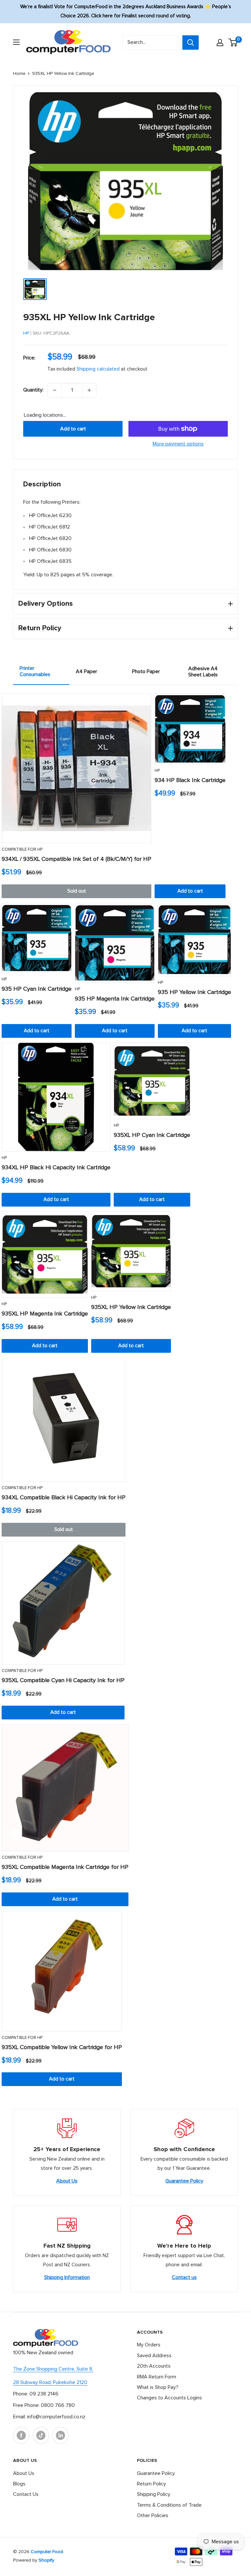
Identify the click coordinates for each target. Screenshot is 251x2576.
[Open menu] (16, 42)
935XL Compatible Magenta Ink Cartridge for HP (65, 1867)
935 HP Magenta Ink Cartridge (115, 999)
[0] (233, 43)
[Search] (191, 43)
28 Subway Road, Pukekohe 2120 (50, 2382)
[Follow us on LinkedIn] (60, 2435)
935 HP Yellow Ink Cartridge (194, 992)
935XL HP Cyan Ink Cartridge (152, 1135)
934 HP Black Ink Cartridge (190, 780)
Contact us (184, 2277)
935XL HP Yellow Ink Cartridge (131, 1307)
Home (19, 74)
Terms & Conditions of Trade (169, 2505)
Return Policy (151, 2484)
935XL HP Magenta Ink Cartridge (45, 1314)
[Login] (220, 43)
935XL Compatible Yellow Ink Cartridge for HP (62, 2047)
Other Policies (153, 2515)
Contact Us (26, 2494)
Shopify (46, 2560)
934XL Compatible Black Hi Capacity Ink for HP (64, 1498)
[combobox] (152, 43)
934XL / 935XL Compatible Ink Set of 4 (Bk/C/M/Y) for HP (76, 859)
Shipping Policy (154, 2494)
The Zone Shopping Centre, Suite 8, (53, 2369)
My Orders (149, 2345)
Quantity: (33, 390)
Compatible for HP (22, 850)
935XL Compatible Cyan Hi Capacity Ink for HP (63, 1680)
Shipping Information (67, 2277)
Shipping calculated (98, 369)
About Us (67, 2181)
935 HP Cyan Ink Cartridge (37, 989)
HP (26, 333)
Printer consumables (35, 671)
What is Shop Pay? (158, 2387)
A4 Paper (86, 671)
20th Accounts (154, 2366)
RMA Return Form (157, 2377)
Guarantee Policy (184, 2181)
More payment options (178, 444)
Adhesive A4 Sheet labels (203, 672)
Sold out (77, 891)
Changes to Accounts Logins (169, 2398)
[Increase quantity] (89, 390)
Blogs (19, 2484)
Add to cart (73, 429)
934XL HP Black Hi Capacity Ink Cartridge (56, 1168)
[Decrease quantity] (55, 390)
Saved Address (154, 2356)
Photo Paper (146, 671)
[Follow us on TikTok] (41, 2435)
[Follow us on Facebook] (21, 2435)
